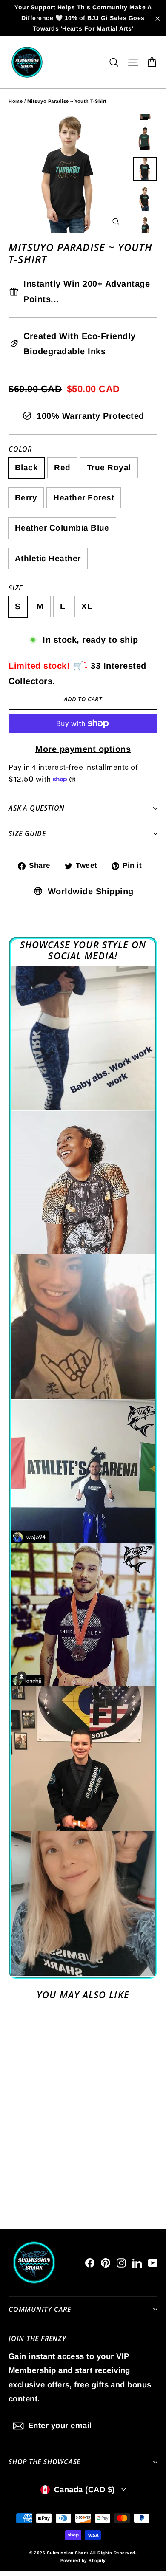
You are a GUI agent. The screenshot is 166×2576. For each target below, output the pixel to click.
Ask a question (37, 808)
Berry (26, 498)
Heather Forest (84, 498)
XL (87, 606)
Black (26, 467)
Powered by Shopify (83, 2560)
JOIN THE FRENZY (37, 2338)
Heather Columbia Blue (62, 528)
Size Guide (27, 833)
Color (20, 449)
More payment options (83, 749)
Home (16, 101)
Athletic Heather (48, 558)
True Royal (109, 467)
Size (16, 588)
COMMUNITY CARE (40, 2309)
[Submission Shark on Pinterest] (106, 2262)
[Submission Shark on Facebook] (90, 2262)
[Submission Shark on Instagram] (121, 2262)
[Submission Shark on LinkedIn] (137, 2262)
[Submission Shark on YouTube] (153, 2262)
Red (62, 467)
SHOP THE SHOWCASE (44, 2462)
